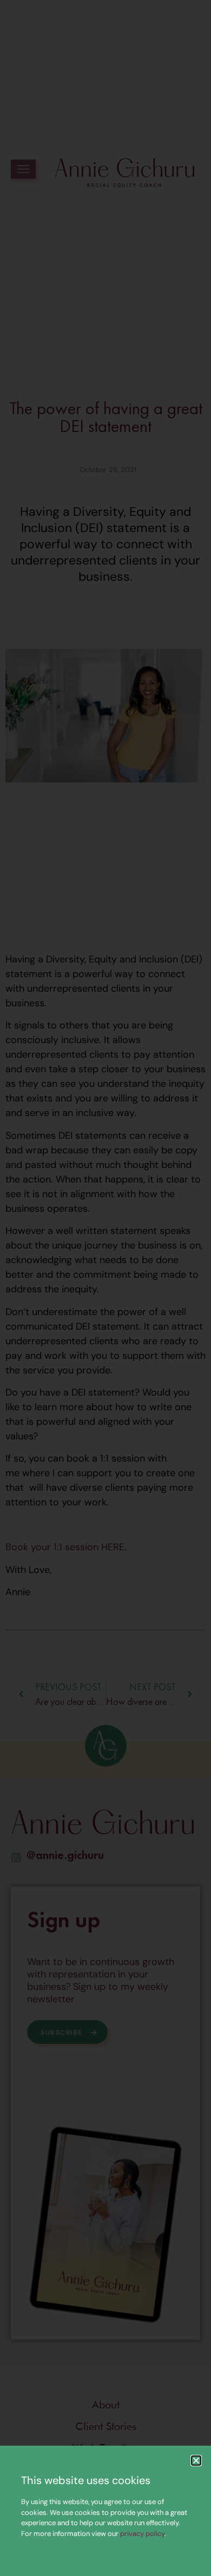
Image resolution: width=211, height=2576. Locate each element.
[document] (105, 1288)
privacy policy (142, 2534)
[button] (196, 2461)
